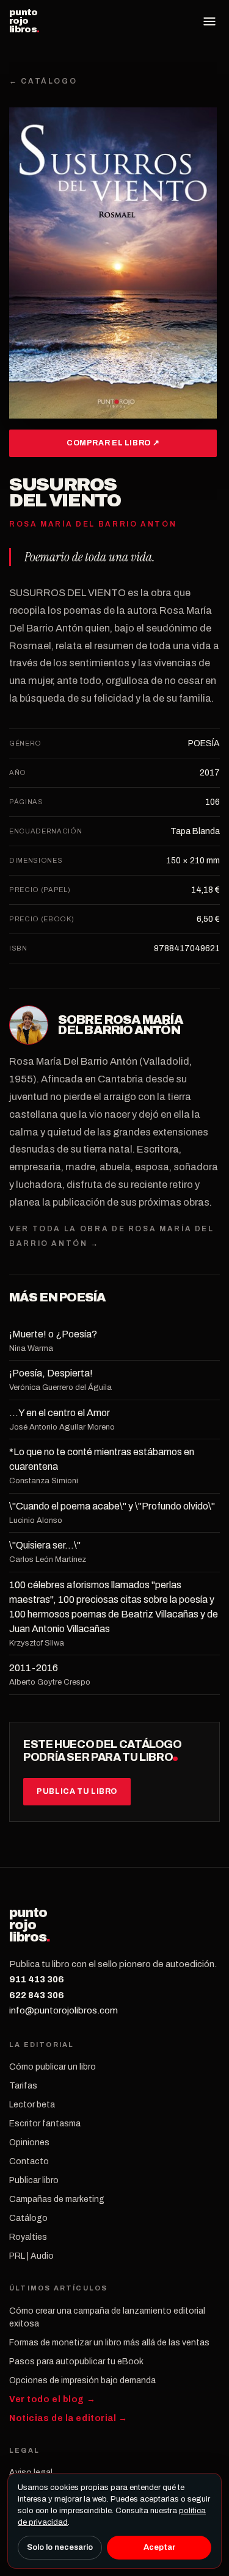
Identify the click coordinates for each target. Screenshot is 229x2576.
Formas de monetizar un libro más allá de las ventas (109, 2343)
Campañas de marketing (57, 2199)
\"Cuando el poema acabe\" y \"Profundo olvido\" (112, 1506)
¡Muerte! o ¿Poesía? (53, 1334)
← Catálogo (43, 81)
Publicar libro (34, 2180)
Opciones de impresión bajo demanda (82, 2380)
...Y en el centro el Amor (60, 1413)
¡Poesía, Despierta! (51, 1373)
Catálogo (28, 2218)
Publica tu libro (77, 1791)
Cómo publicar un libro (53, 2067)
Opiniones (29, 2142)
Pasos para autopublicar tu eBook (76, 2362)
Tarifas (23, 2086)
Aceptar (159, 2547)
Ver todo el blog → (52, 2399)
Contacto (29, 2161)
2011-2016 (34, 1668)
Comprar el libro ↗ (113, 443)
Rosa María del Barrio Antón (121, 1025)
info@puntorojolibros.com (64, 2010)
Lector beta (32, 2105)
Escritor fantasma (45, 2124)
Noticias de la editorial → (68, 2418)
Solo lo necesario (60, 2547)
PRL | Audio (31, 2256)
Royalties (28, 2237)
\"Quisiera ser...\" (45, 1545)
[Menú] (209, 21)
